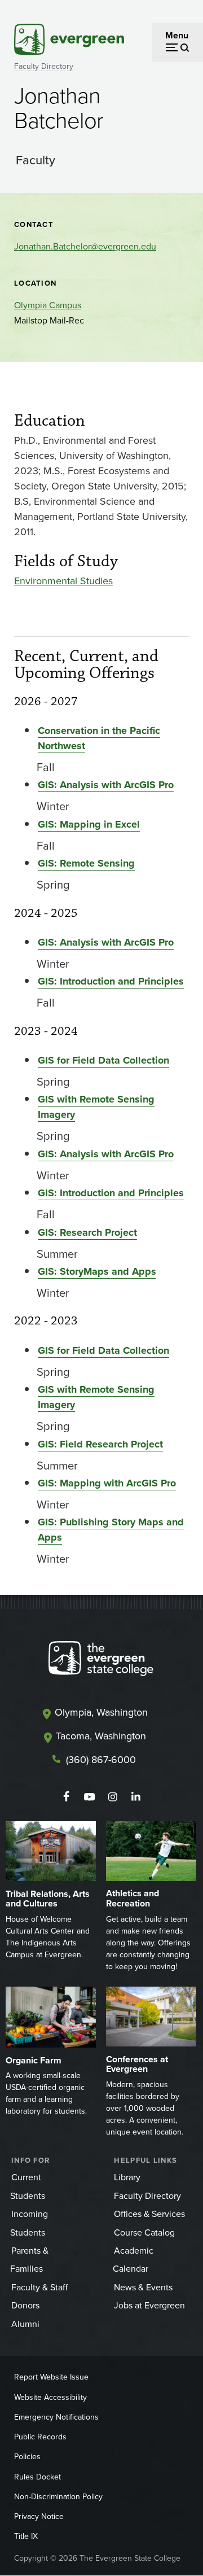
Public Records (40, 2437)
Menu (177, 35)
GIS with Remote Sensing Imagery (96, 1107)
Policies (27, 2456)
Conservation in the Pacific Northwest (99, 738)
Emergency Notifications (56, 2417)
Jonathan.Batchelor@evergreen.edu (85, 246)
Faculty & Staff (39, 2287)
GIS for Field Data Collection (103, 1060)
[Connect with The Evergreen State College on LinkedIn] (136, 1797)
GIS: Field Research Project (100, 1444)
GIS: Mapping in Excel (89, 824)
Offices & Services (149, 2214)
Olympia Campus (48, 305)
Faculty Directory (44, 66)
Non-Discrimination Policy (58, 2496)
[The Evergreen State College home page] (101, 1661)
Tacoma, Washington (101, 1736)
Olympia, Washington (101, 1712)
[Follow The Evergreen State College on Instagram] (112, 1797)
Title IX (26, 2536)
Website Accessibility (50, 2397)
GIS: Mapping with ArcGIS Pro (107, 1483)
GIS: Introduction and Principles (111, 981)
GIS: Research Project (87, 1232)
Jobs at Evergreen (149, 2305)
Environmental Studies (63, 581)
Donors (25, 2305)
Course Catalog (144, 2232)
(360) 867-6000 (101, 1759)
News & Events (143, 2287)
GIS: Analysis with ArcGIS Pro (106, 785)
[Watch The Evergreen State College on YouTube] (89, 1797)
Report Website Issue (51, 2377)
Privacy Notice (39, 2516)
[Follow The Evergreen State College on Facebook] (66, 1797)
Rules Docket (37, 2477)
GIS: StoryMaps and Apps (97, 1271)
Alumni (25, 2324)
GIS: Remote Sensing (86, 863)
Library (127, 2177)
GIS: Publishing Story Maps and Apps (111, 1530)
